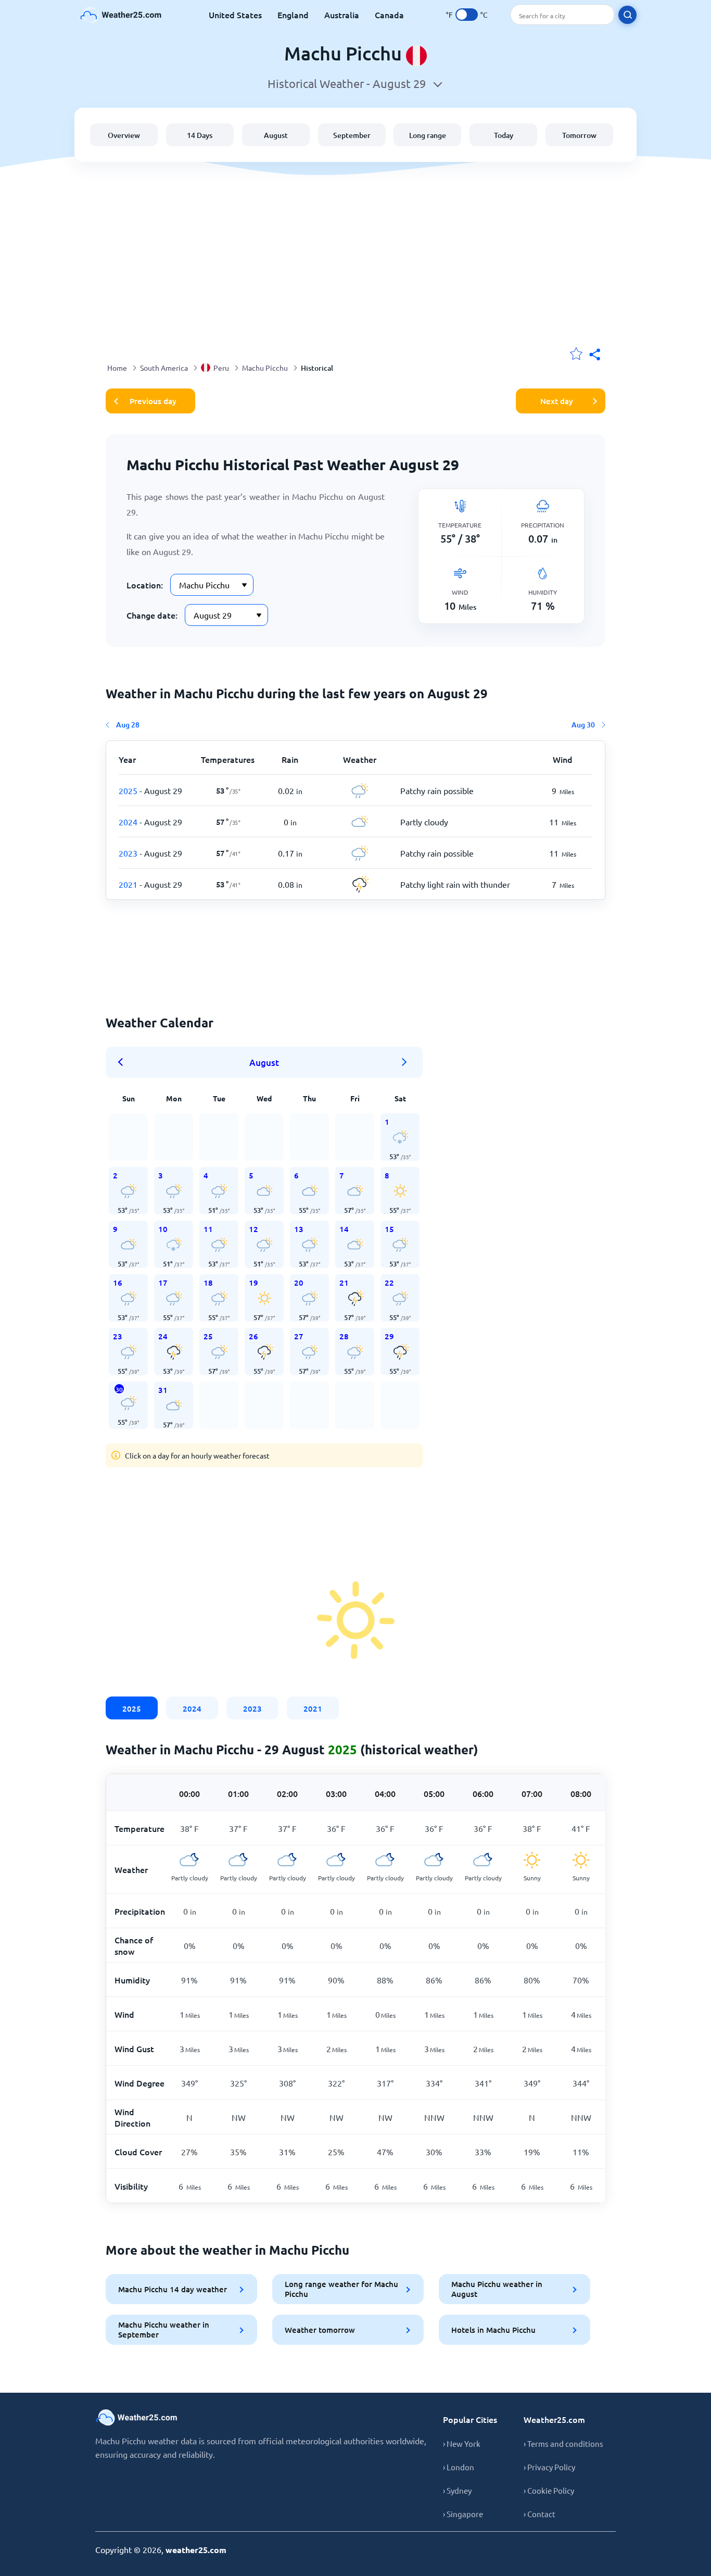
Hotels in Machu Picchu (493, 2330)
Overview (124, 135)
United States (235, 15)
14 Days (200, 135)
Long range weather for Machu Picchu (341, 2289)
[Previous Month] (124, 1062)
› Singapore (463, 2514)
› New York (462, 2443)
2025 (132, 1708)
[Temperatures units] (467, 15)
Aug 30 (583, 725)
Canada (389, 15)
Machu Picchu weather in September (164, 2329)
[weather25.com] (121, 15)
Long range (428, 135)
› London (459, 2467)
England (293, 15)
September (352, 135)
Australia (342, 15)
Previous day (153, 401)
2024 (192, 1708)
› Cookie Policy (549, 2490)
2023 (252, 1708)
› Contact (539, 2514)
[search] (627, 15)
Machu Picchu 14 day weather (173, 2289)
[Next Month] (404, 1062)
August (276, 135)
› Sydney (457, 2490)
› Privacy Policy (549, 2467)
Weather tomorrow (320, 2330)
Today (504, 135)
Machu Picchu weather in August (497, 2289)
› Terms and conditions (563, 2443)
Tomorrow (579, 135)
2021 (313, 1708)
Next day (557, 401)
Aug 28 (128, 725)
